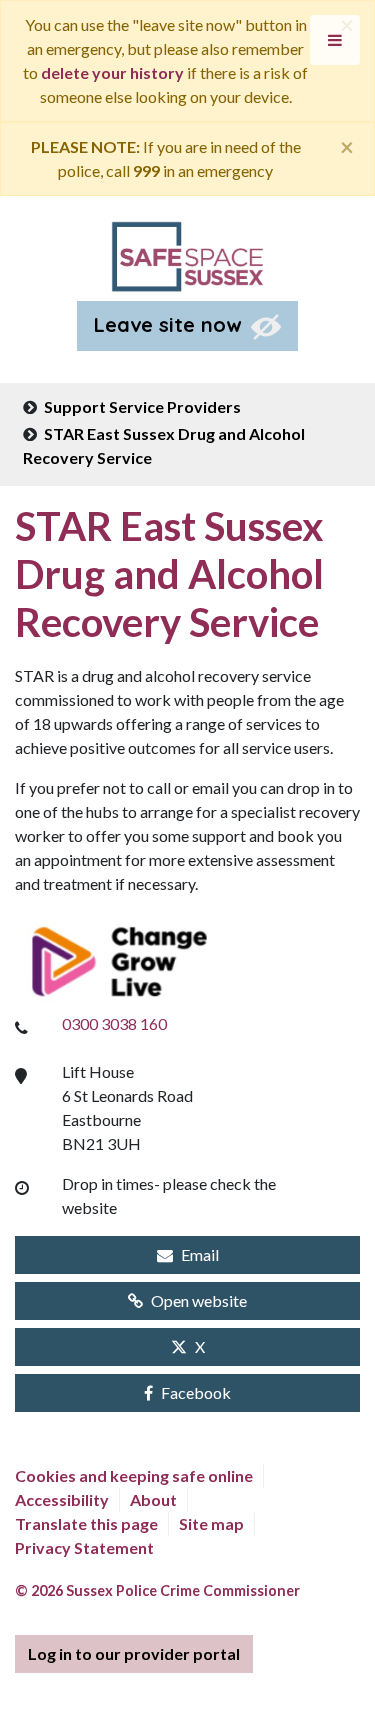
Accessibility (62, 1499)
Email (200, 1254)
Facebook (196, 1392)
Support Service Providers (142, 406)
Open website (199, 1300)
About (153, 1499)
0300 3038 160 (114, 1023)
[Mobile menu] (335, 40)
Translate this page (86, 1523)
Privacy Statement (84, 1547)
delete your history (112, 72)
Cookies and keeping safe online (134, 1475)
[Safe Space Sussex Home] (187, 254)
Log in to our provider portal (134, 1653)
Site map (211, 1523)
